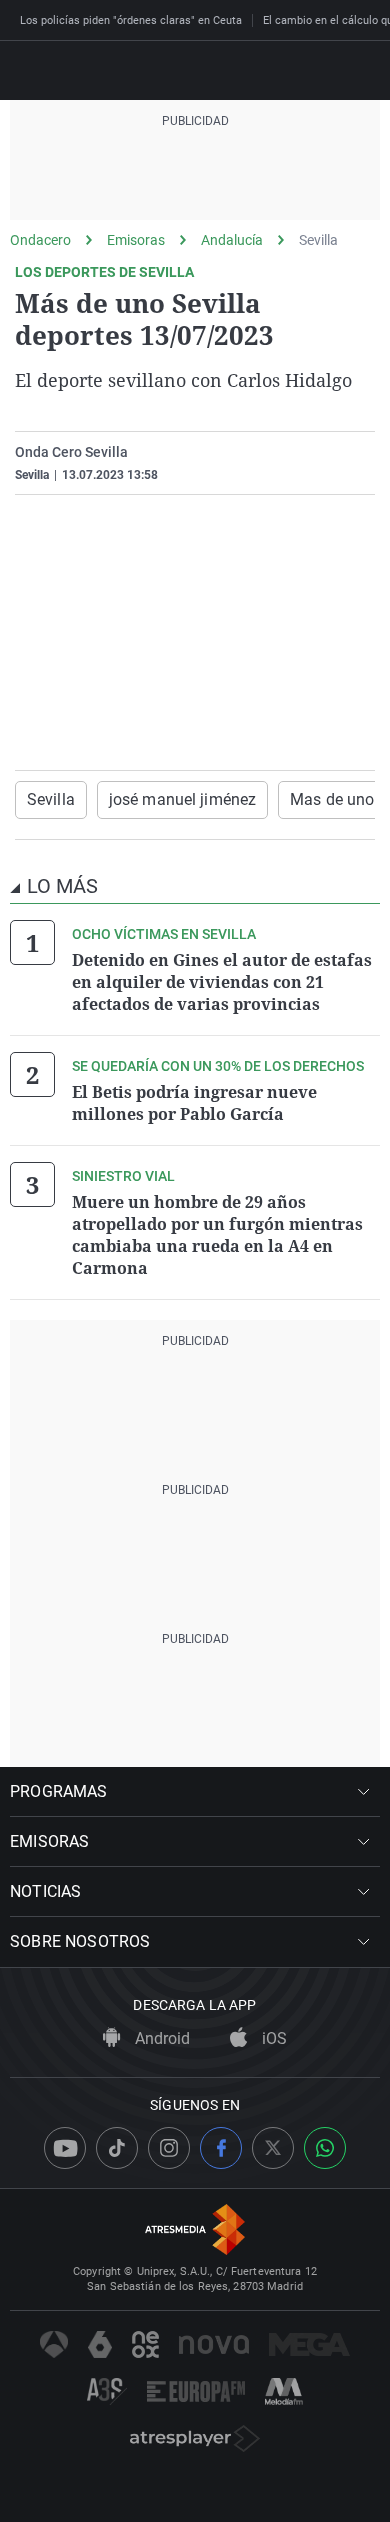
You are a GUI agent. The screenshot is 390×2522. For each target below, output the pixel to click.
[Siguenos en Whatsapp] (325, 2148)
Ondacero (40, 240)
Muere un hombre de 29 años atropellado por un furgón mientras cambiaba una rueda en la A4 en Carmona (217, 1235)
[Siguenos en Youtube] (65, 2148)
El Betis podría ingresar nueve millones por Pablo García (194, 1103)
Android (160, 2038)
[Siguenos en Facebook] (221, 2148)
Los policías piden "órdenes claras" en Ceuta (131, 20)
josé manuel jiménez (182, 799)
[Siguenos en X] (273, 2148)
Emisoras (136, 240)
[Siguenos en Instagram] (169, 2148)
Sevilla (318, 240)
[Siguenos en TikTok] (117, 2148)
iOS (272, 2038)
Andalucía (232, 240)
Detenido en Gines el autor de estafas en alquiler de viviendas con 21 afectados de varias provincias (222, 982)
